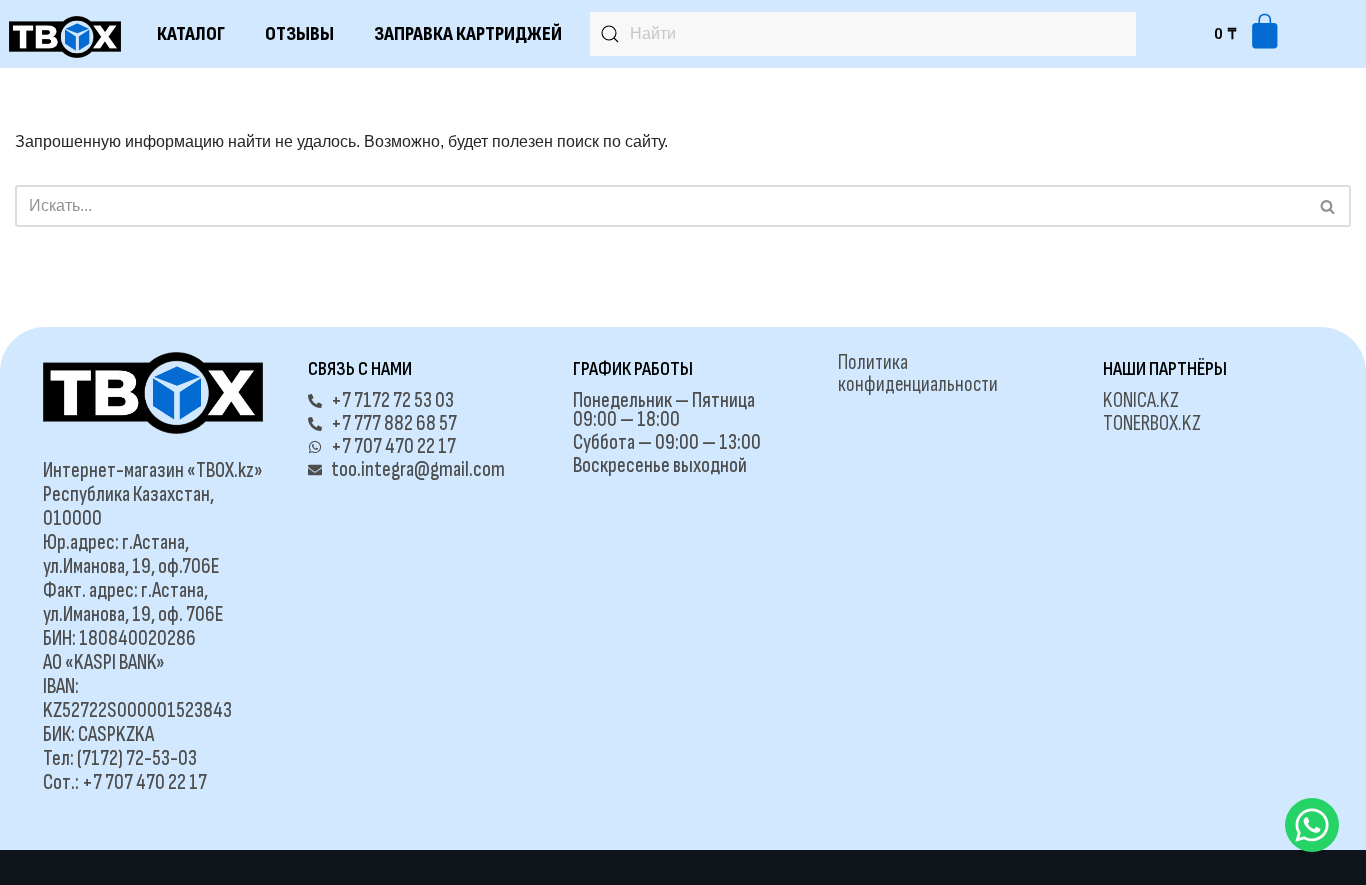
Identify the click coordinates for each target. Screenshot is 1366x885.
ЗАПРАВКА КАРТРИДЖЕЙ (468, 34)
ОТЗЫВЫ (299, 34)
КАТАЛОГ (191, 34)
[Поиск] (1328, 206)
